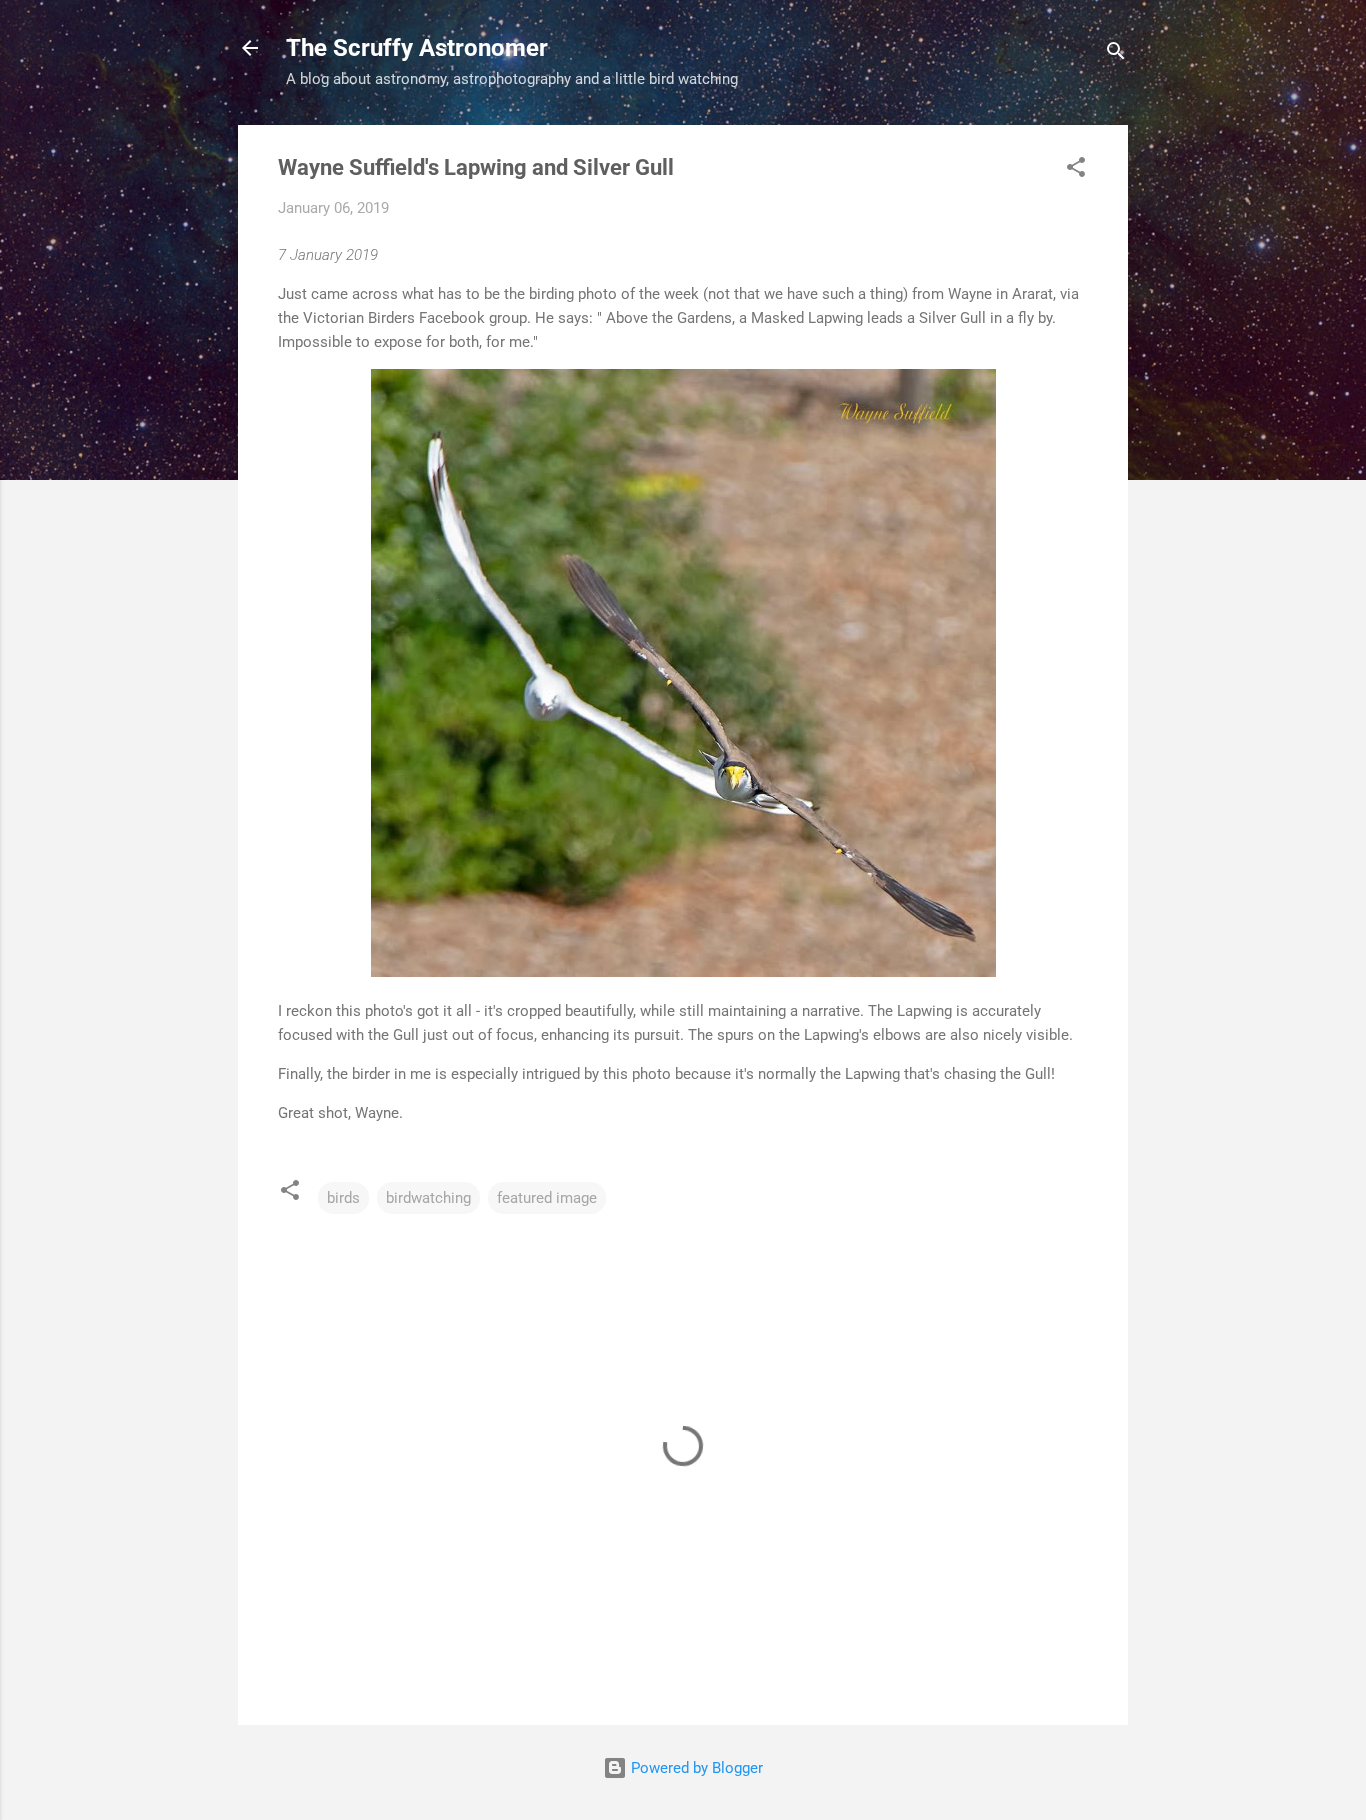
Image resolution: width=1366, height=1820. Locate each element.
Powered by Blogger (695, 1768)
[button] (1076, 170)
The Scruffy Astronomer (417, 48)
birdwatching (428, 1198)
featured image (547, 1198)
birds (343, 1198)
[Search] (1116, 54)
